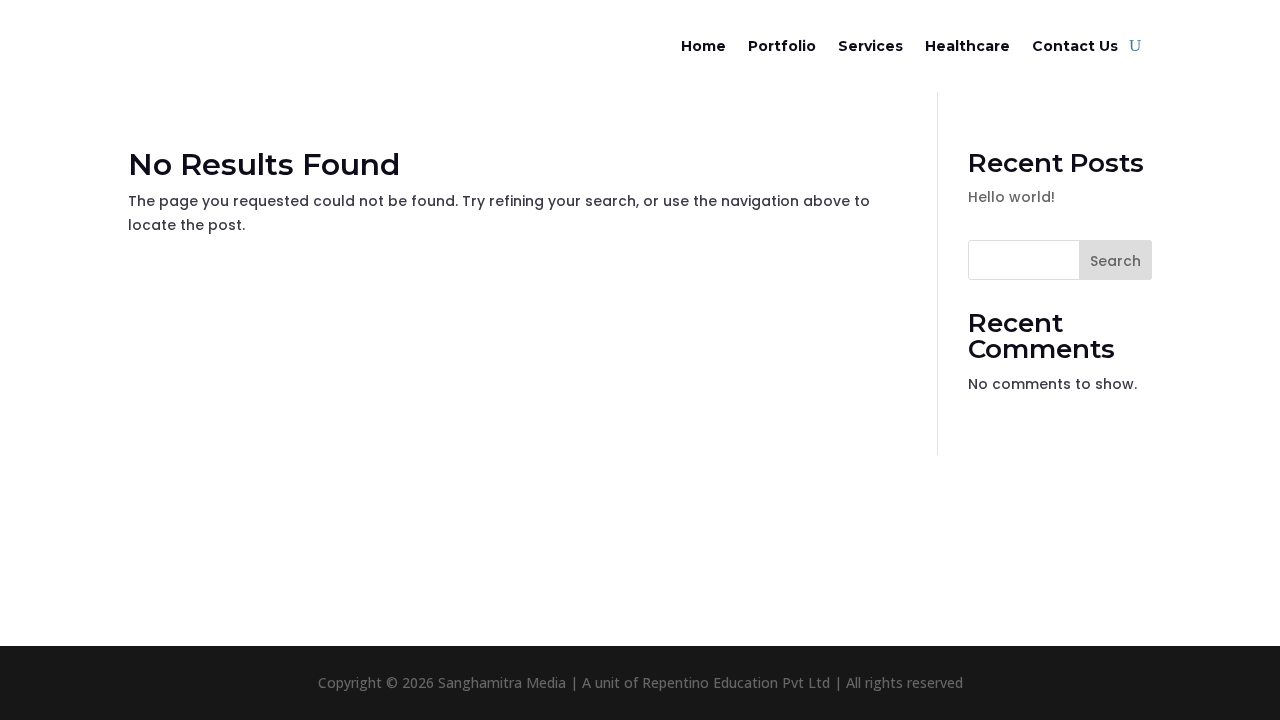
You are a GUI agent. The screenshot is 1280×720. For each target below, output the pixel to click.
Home (703, 46)
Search (1115, 261)
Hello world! (1011, 197)
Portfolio (782, 46)
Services (870, 46)
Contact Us (1075, 46)
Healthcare (967, 46)
